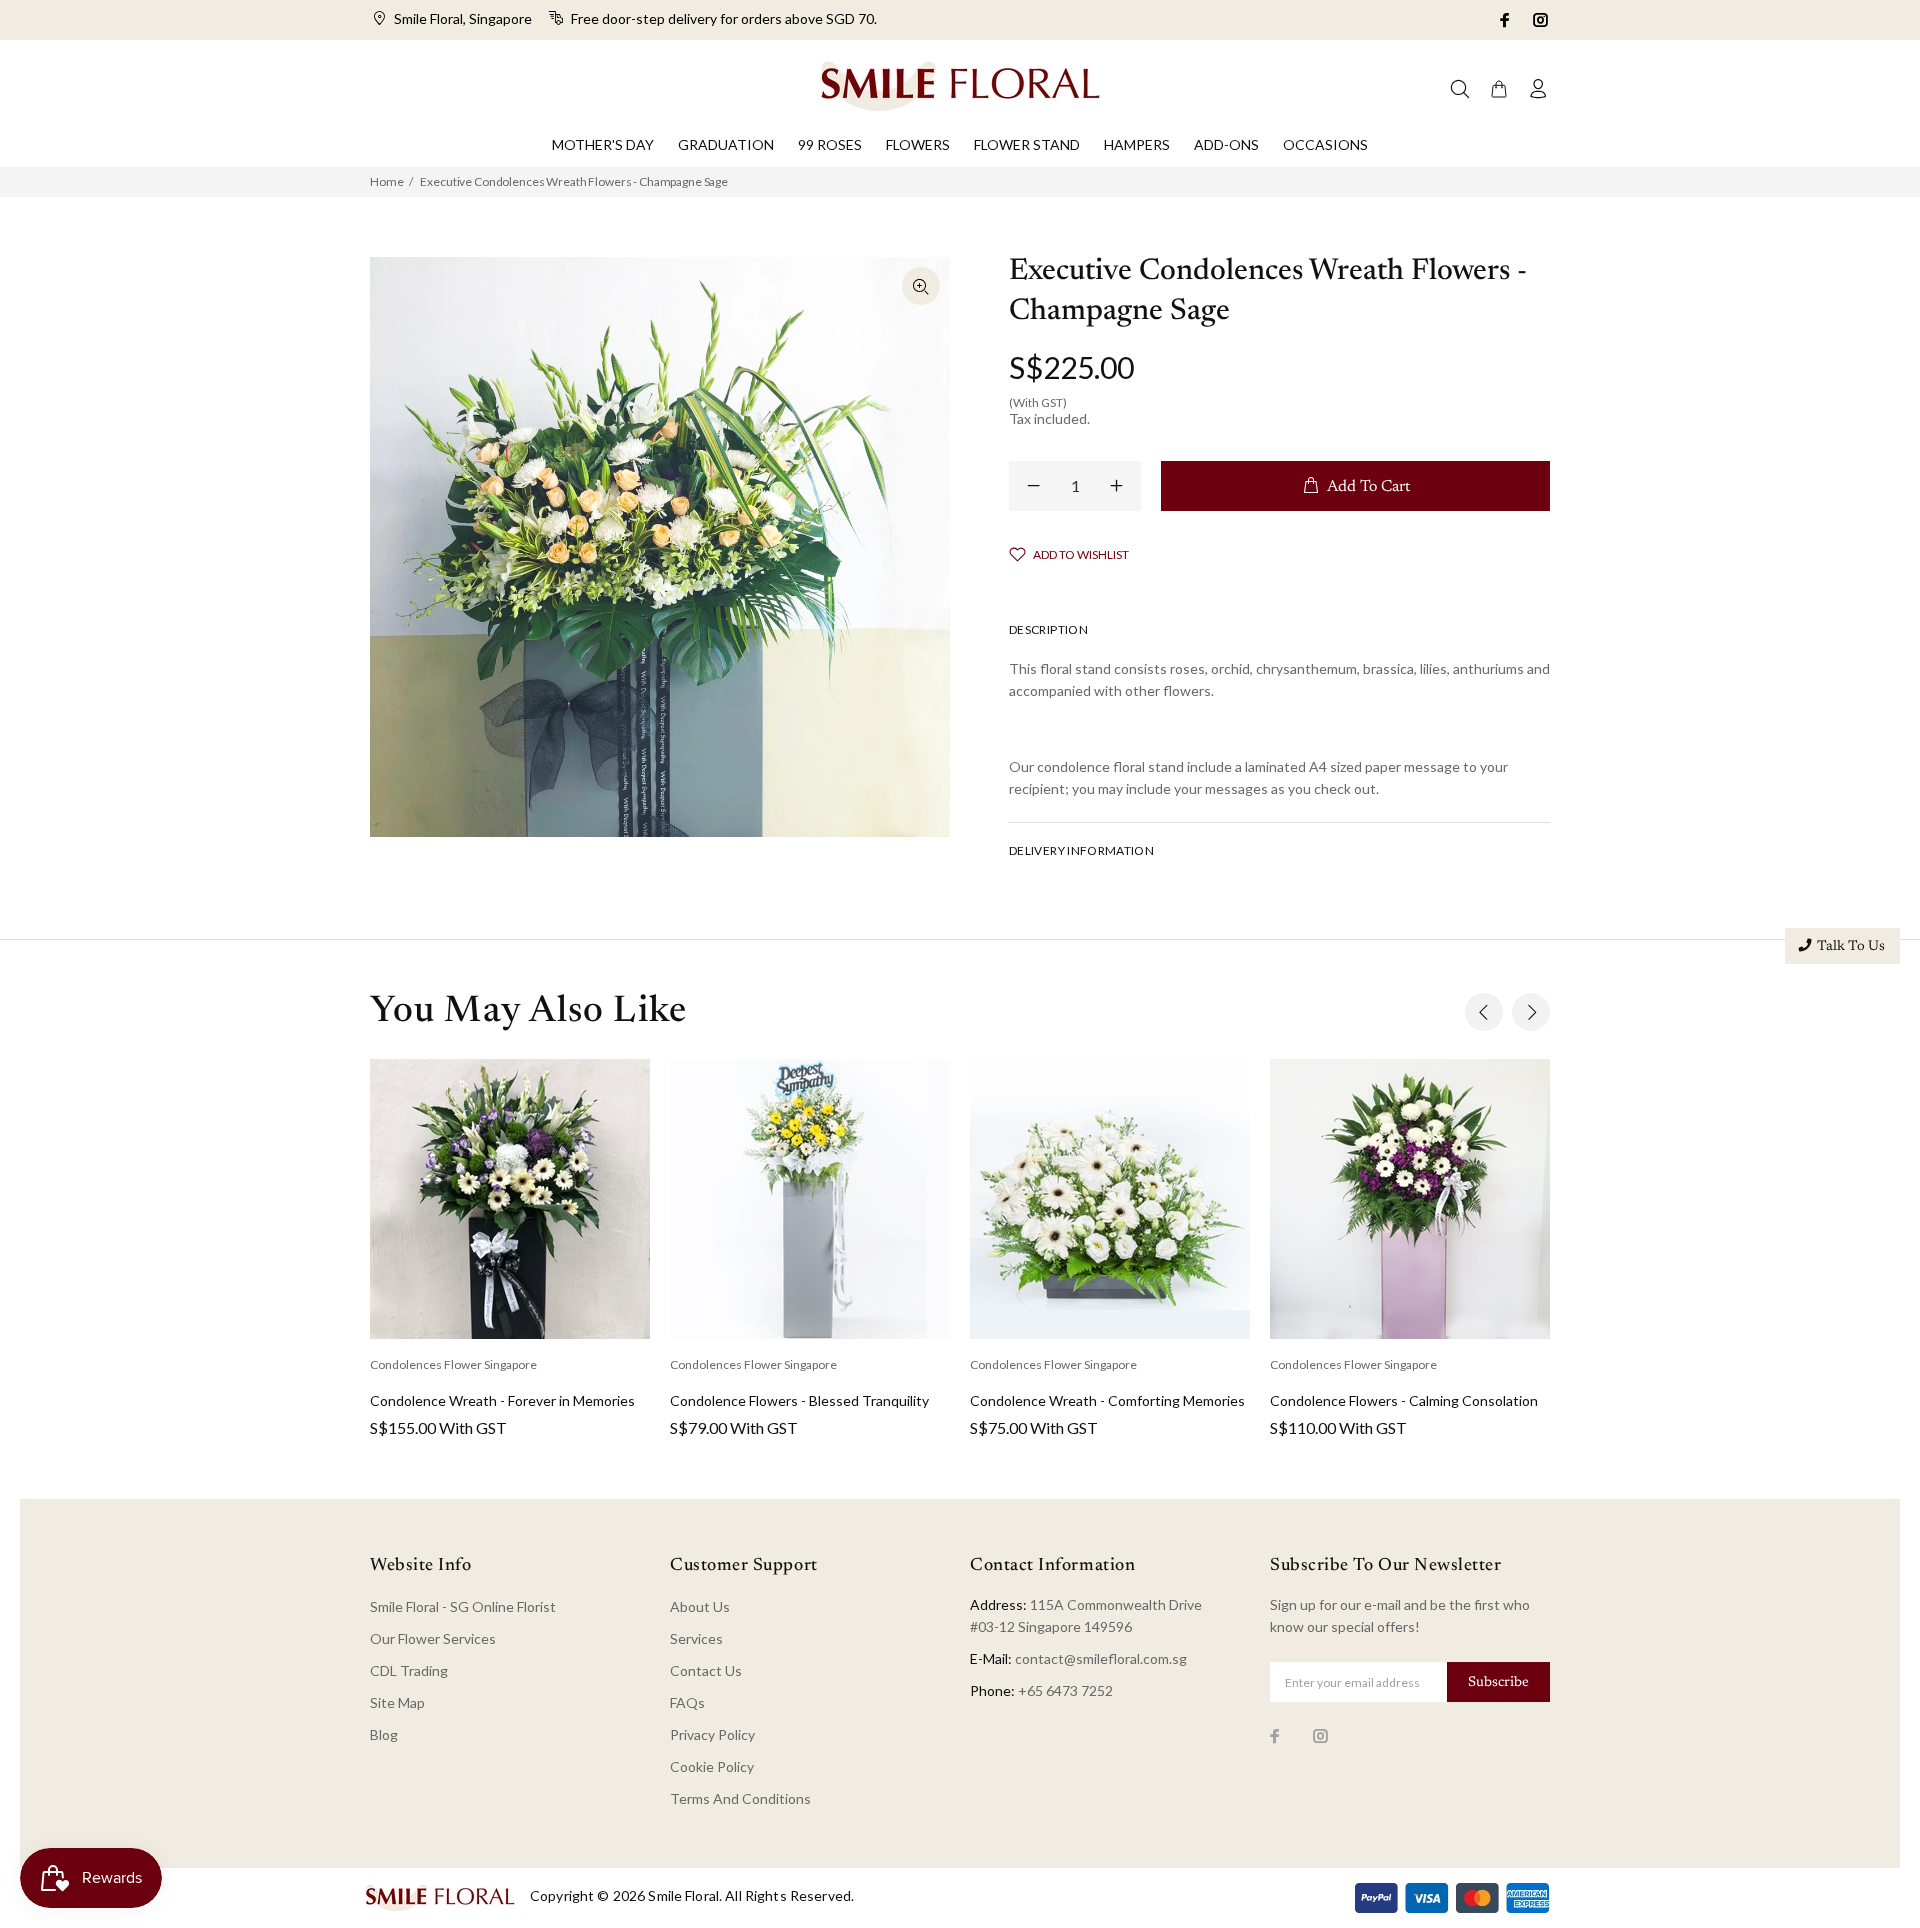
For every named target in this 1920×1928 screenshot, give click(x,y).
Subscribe (1498, 1683)
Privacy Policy (712, 1734)
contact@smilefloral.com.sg (1101, 1658)
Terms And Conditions (740, 1798)
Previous (1484, 1012)
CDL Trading (409, 1670)
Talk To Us (1851, 947)
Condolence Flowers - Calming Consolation (1404, 1400)
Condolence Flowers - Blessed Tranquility (799, 1400)
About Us (700, 1606)
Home (386, 181)
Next (1531, 1012)
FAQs (687, 1702)
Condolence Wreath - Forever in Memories (502, 1400)
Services (696, 1638)
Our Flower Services (433, 1638)
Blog (384, 1734)
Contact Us (706, 1670)
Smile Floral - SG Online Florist (463, 1606)
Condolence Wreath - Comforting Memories (1107, 1400)
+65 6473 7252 (1065, 1690)
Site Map (397, 1702)
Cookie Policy (712, 1766)
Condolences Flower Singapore (453, 1364)
